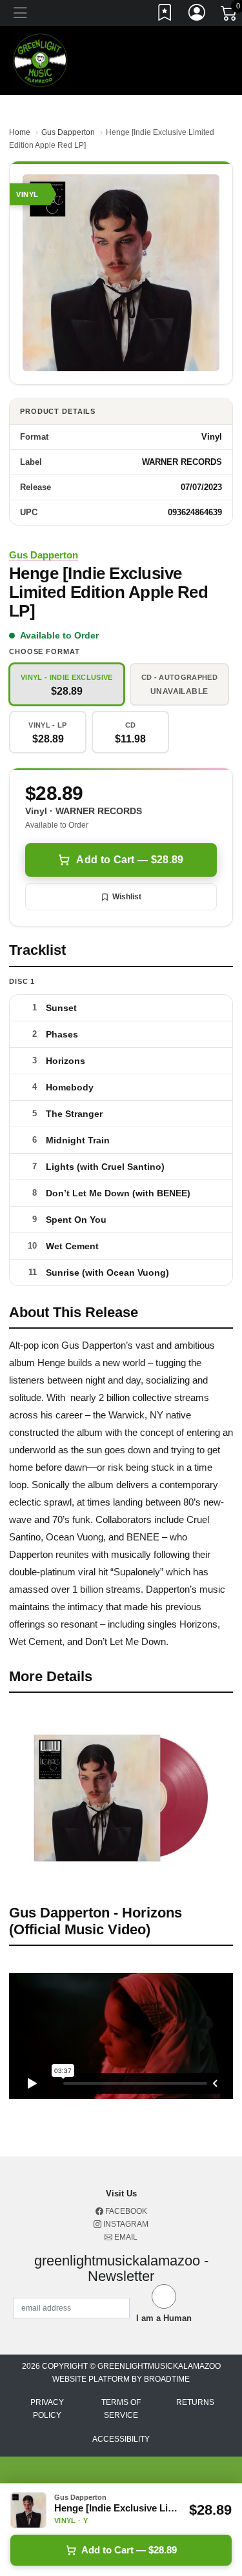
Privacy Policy (47, 2409)
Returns (195, 2402)
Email (125, 2237)
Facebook (125, 2211)
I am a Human (164, 2318)
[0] (230, 15)
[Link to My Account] (197, 15)
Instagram (125, 2224)
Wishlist (127, 897)
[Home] (40, 60)
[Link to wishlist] (165, 15)
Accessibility (121, 2439)
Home (20, 132)
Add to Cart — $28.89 (130, 860)
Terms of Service (121, 2409)
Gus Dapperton (68, 132)
